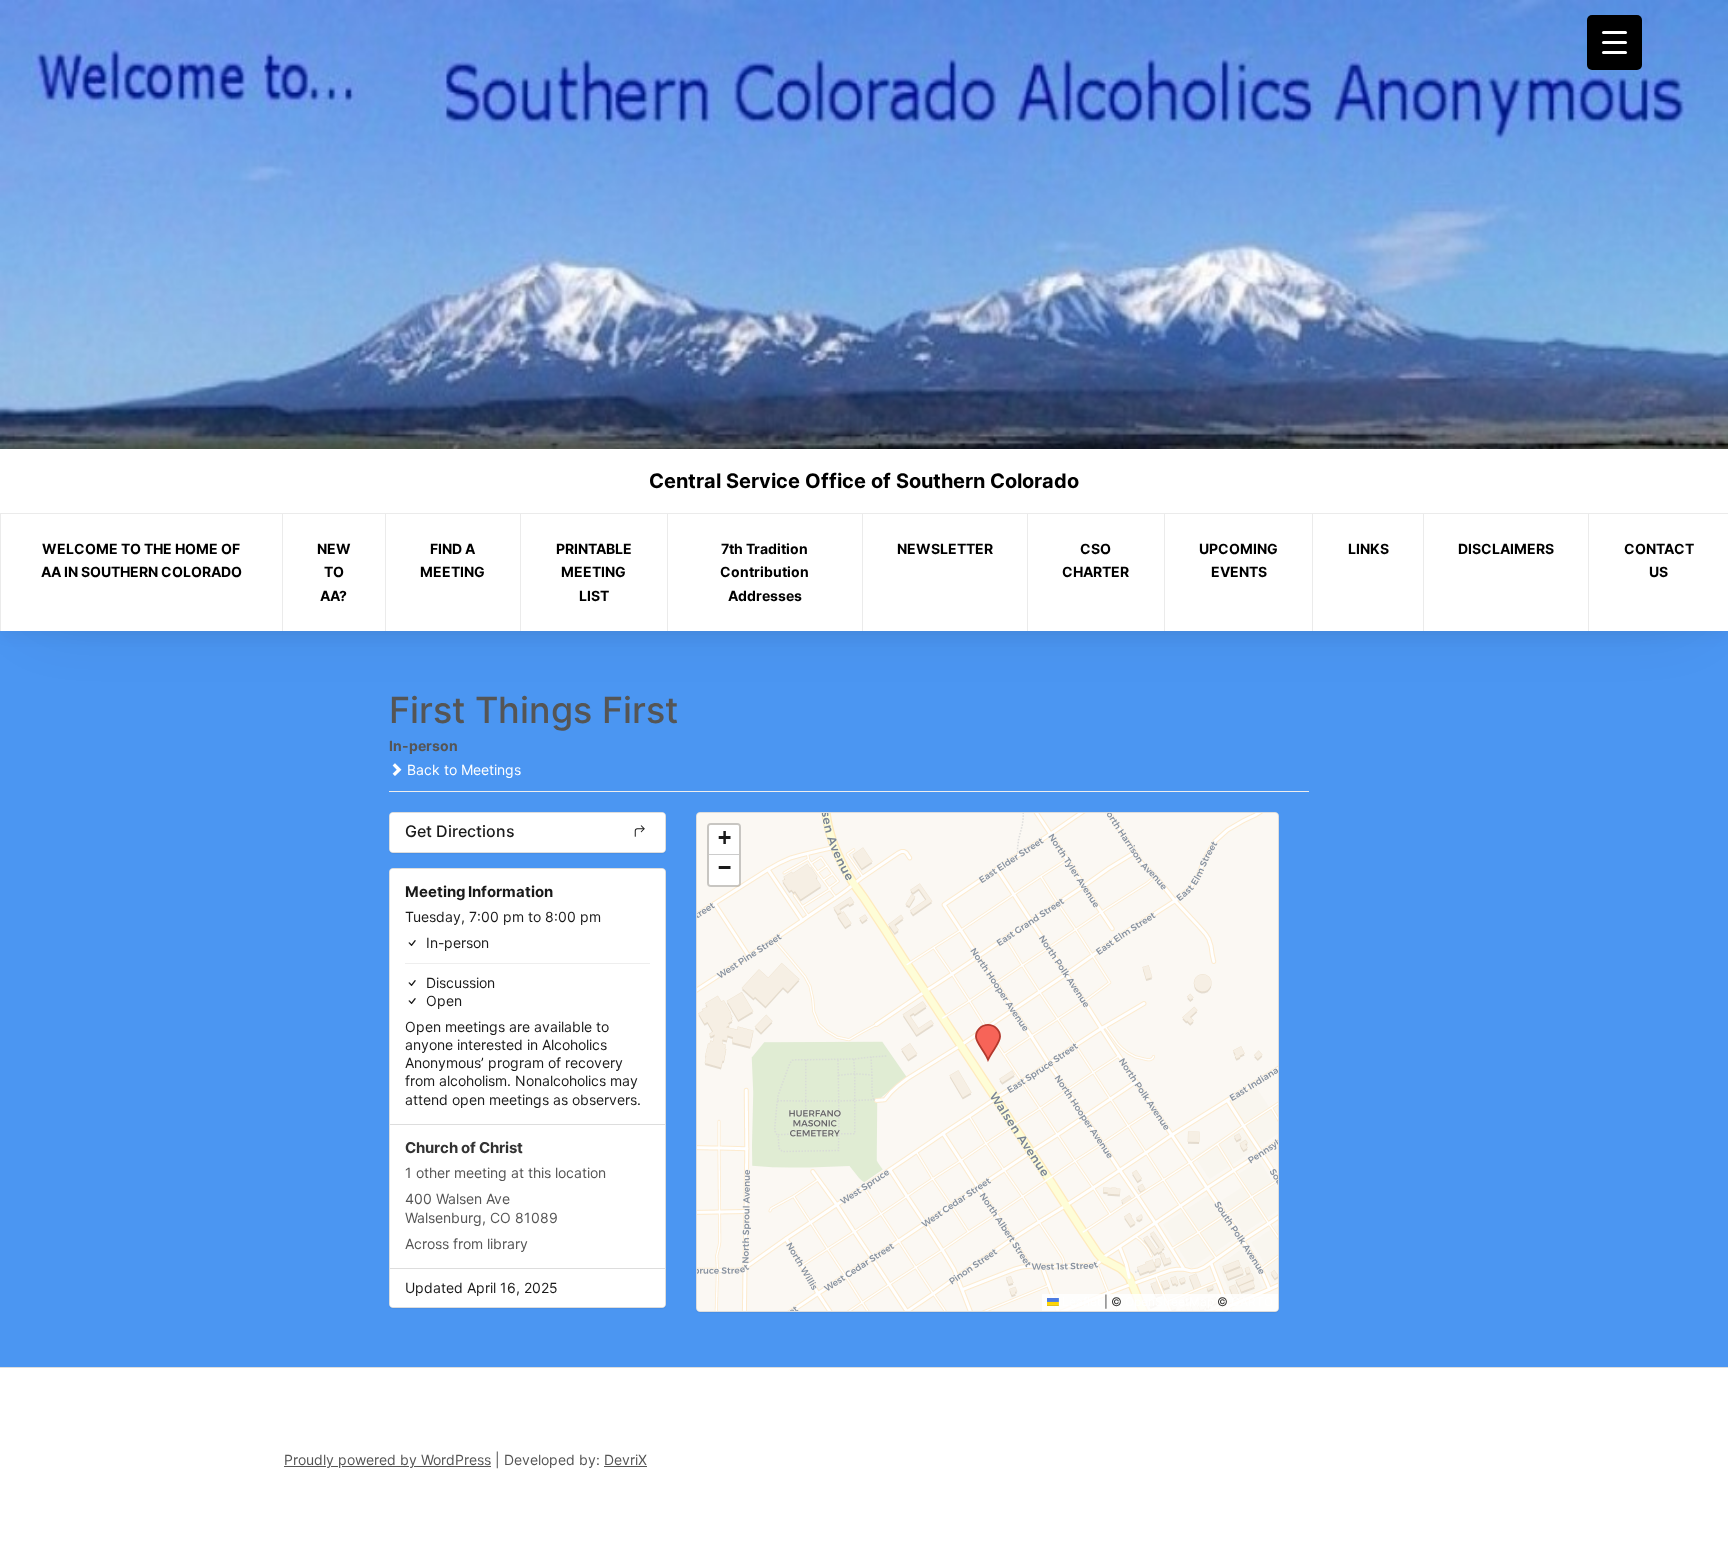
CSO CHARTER (1095, 560)
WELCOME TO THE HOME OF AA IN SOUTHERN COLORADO (141, 560)
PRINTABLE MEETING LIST (594, 572)
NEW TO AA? (334, 572)
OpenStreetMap (1169, 1301)
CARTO (1252, 1301)
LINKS (1368, 548)
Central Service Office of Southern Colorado (864, 481)
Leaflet (1080, 1301)
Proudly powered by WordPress (387, 1459)
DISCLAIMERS (1506, 548)
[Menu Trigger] (1614, 42)
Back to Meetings (462, 769)
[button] (981, 1030)
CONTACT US (1659, 560)
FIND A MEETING (452, 560)
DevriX (625, 1459)
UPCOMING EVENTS (1238, 560)
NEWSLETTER (945, 548)
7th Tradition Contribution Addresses (764, 572)
